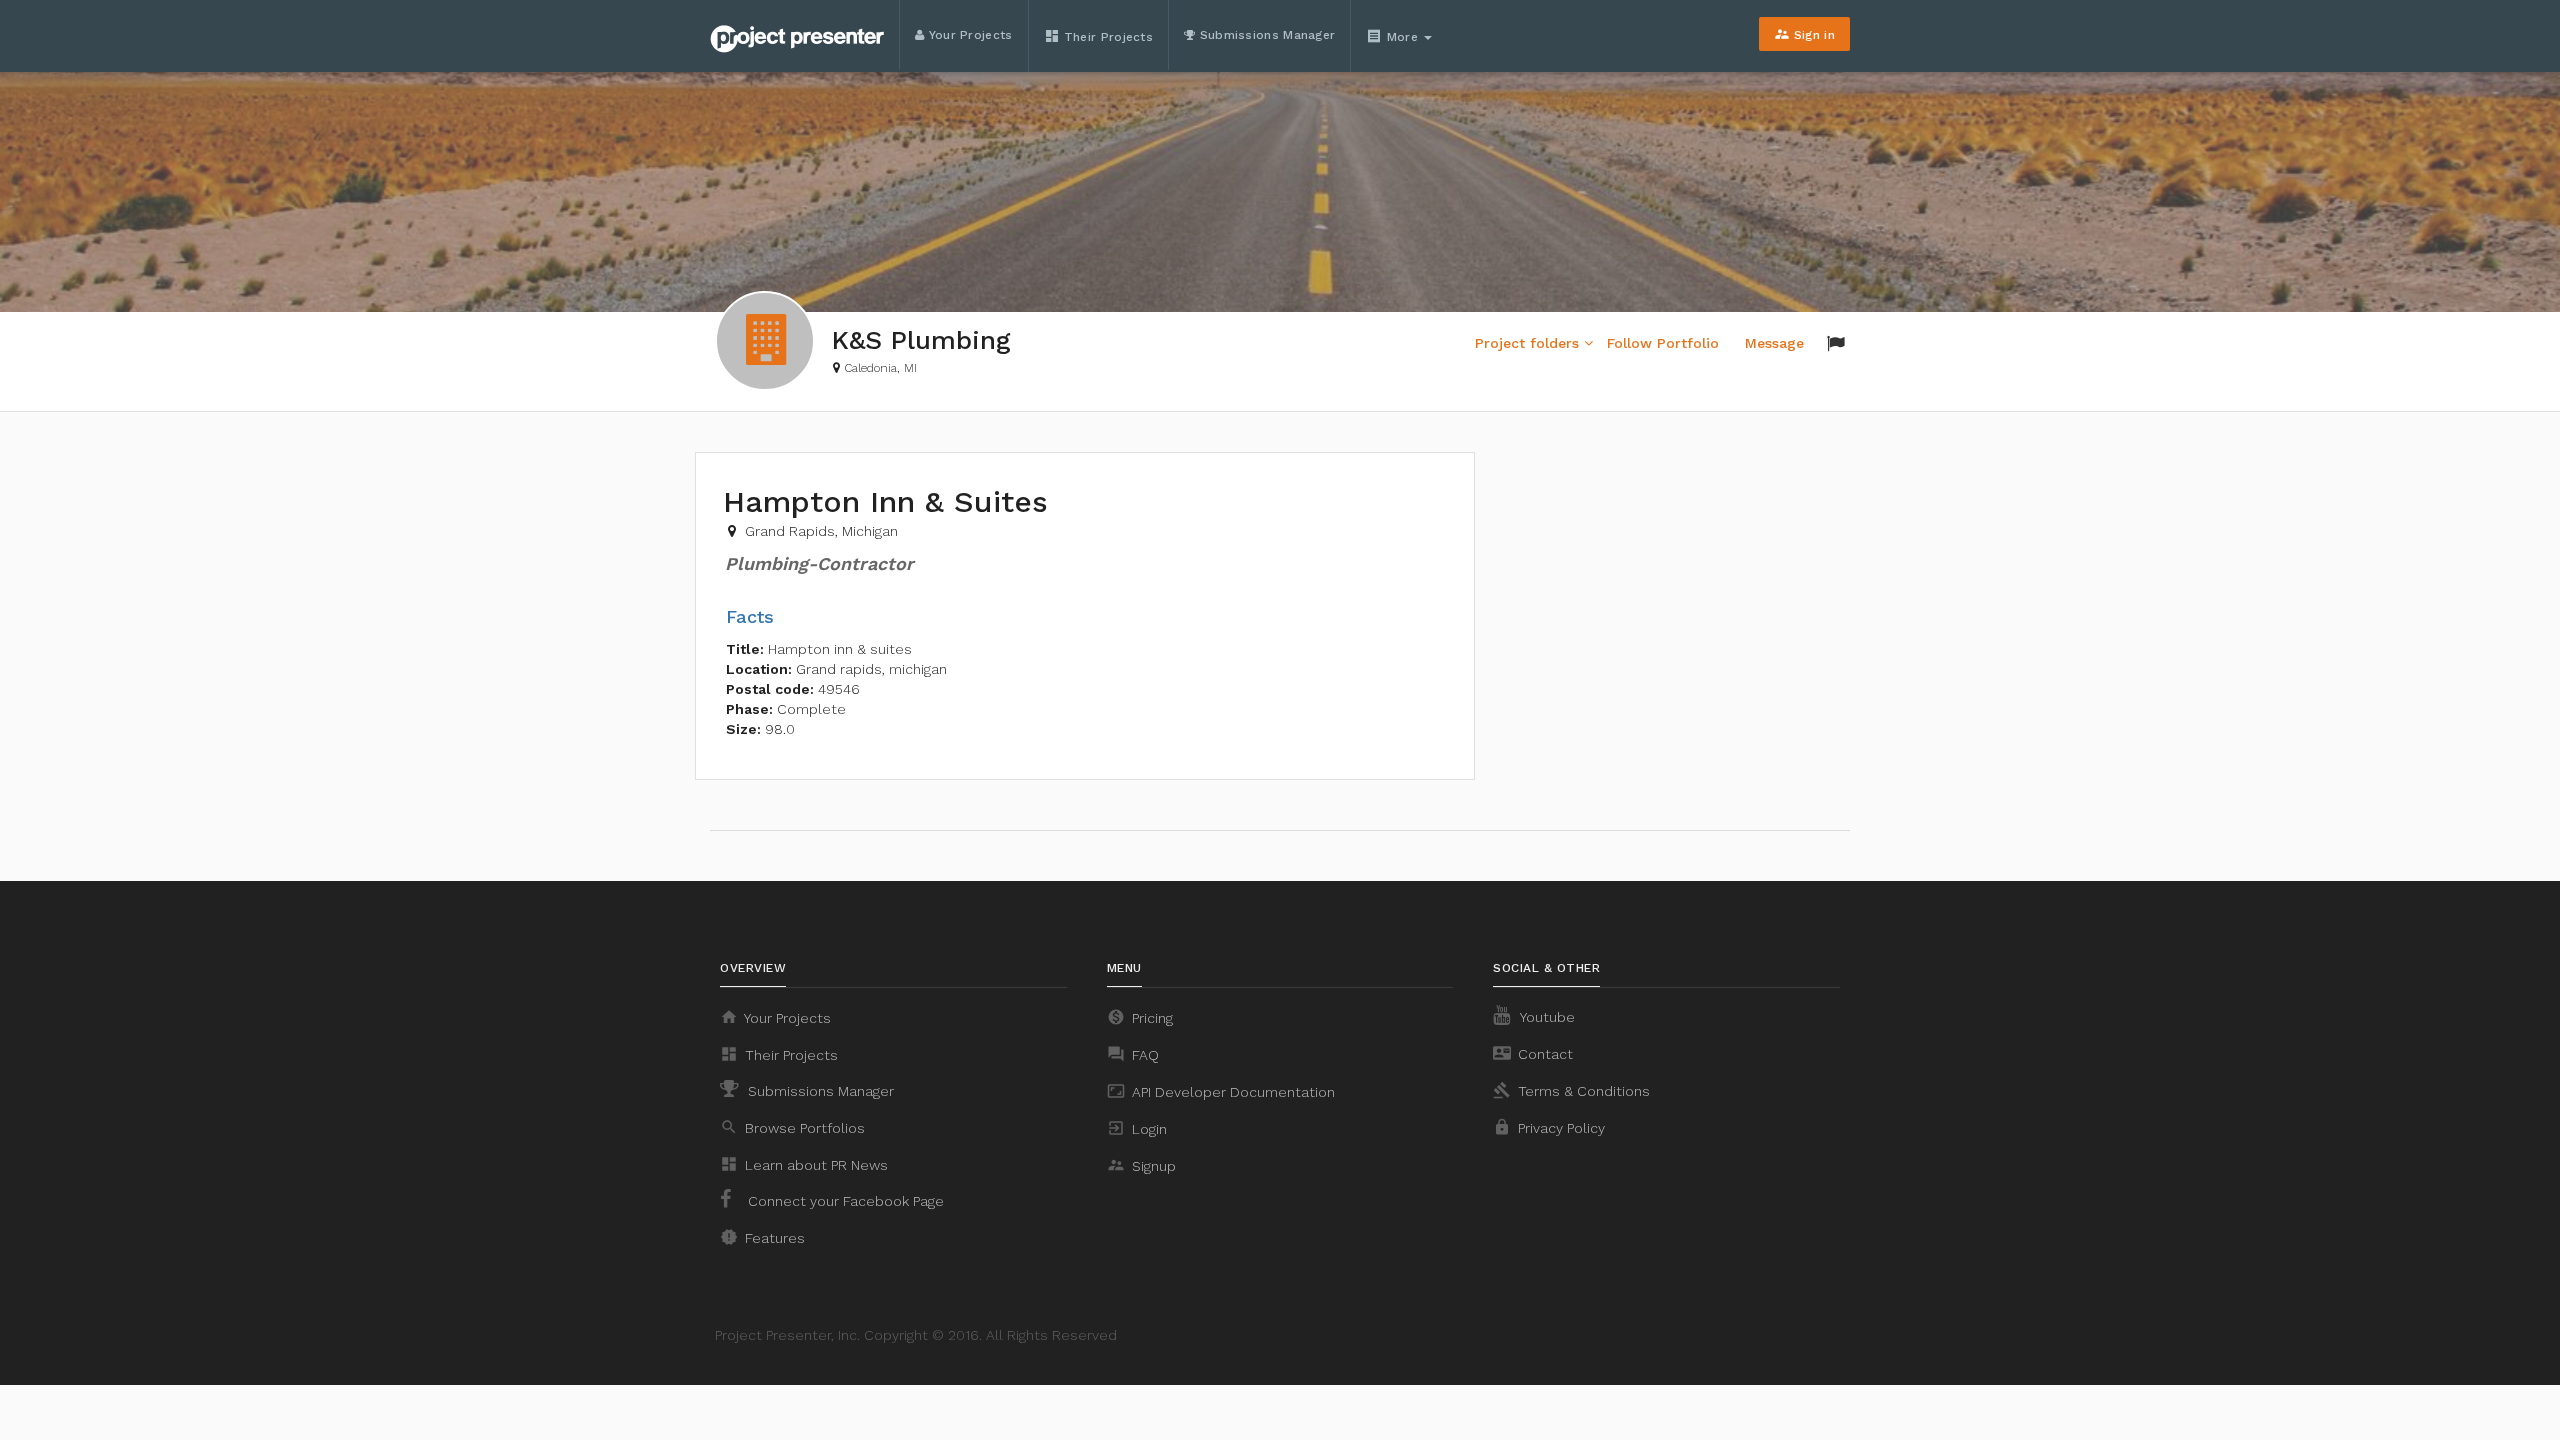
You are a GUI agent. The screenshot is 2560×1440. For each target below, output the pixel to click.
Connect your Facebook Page (844, 1201)
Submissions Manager (1265, 35)
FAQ (1133, 1054)
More (1394, 36)
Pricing (1140, 1017)
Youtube (1546, 1017)
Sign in (1804, 34)
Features (762, 1237)
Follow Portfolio (1663, 343)
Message (1774, 343)
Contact (1533, 1053)
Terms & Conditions (1571, 1090)
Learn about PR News (804, 1164)
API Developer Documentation (1221, 1091)
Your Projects (968, 35)
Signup (1141, 1165)
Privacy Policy (1549, 1127)
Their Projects (1099, 36)
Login (1137, 1128)
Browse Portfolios (792, 1127)
